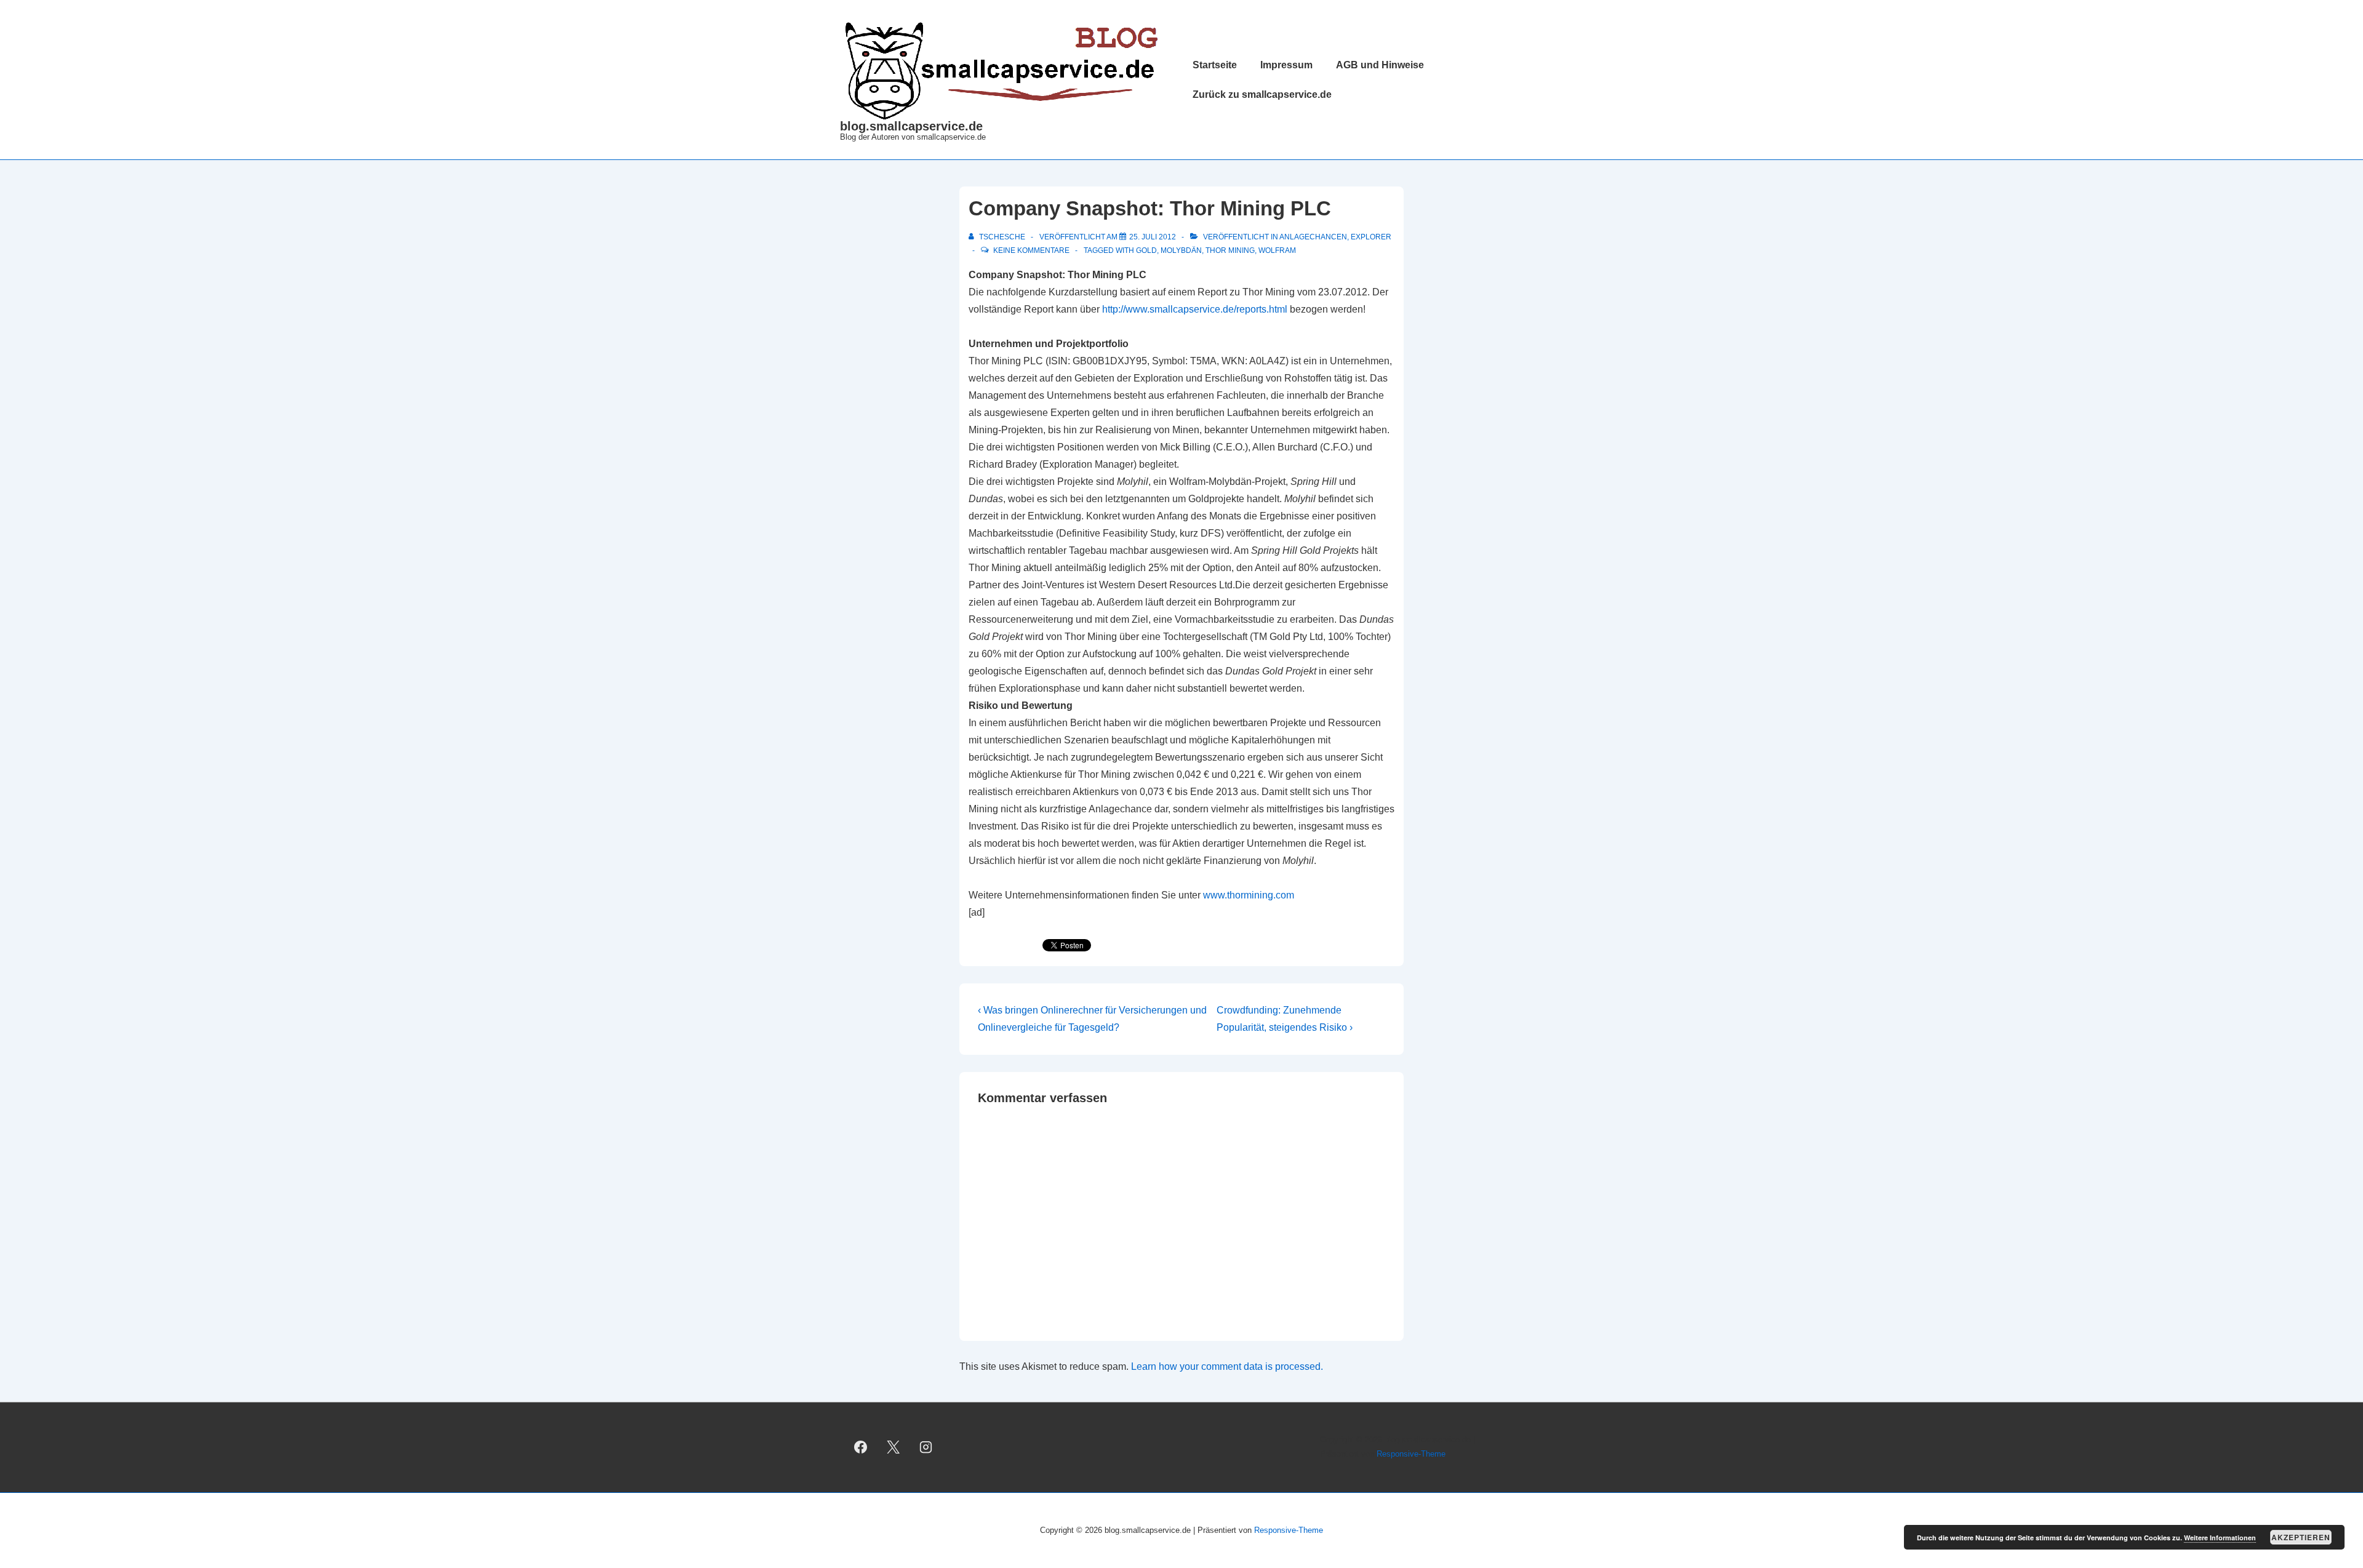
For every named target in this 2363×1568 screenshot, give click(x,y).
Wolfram (1277, 250)
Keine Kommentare (1031, 250)
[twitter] (894, 1447)
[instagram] (926, 1447)
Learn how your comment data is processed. (1227, 1366)
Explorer (1371, 237)
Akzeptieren (2301, 1537)
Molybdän (1181, 250)
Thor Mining (1230, 250)
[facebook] (861, 1447)
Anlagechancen (1313, 237)
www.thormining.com (1249, 895)
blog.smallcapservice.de (911, 126)
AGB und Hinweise (1380, 65)
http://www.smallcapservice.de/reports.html (1195, 309)
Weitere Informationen (2220, 1538)
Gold (1146, 250)
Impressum (1286, 65)
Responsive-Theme (1411, 1454)
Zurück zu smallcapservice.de (1262, 94)
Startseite (1215, 65)
